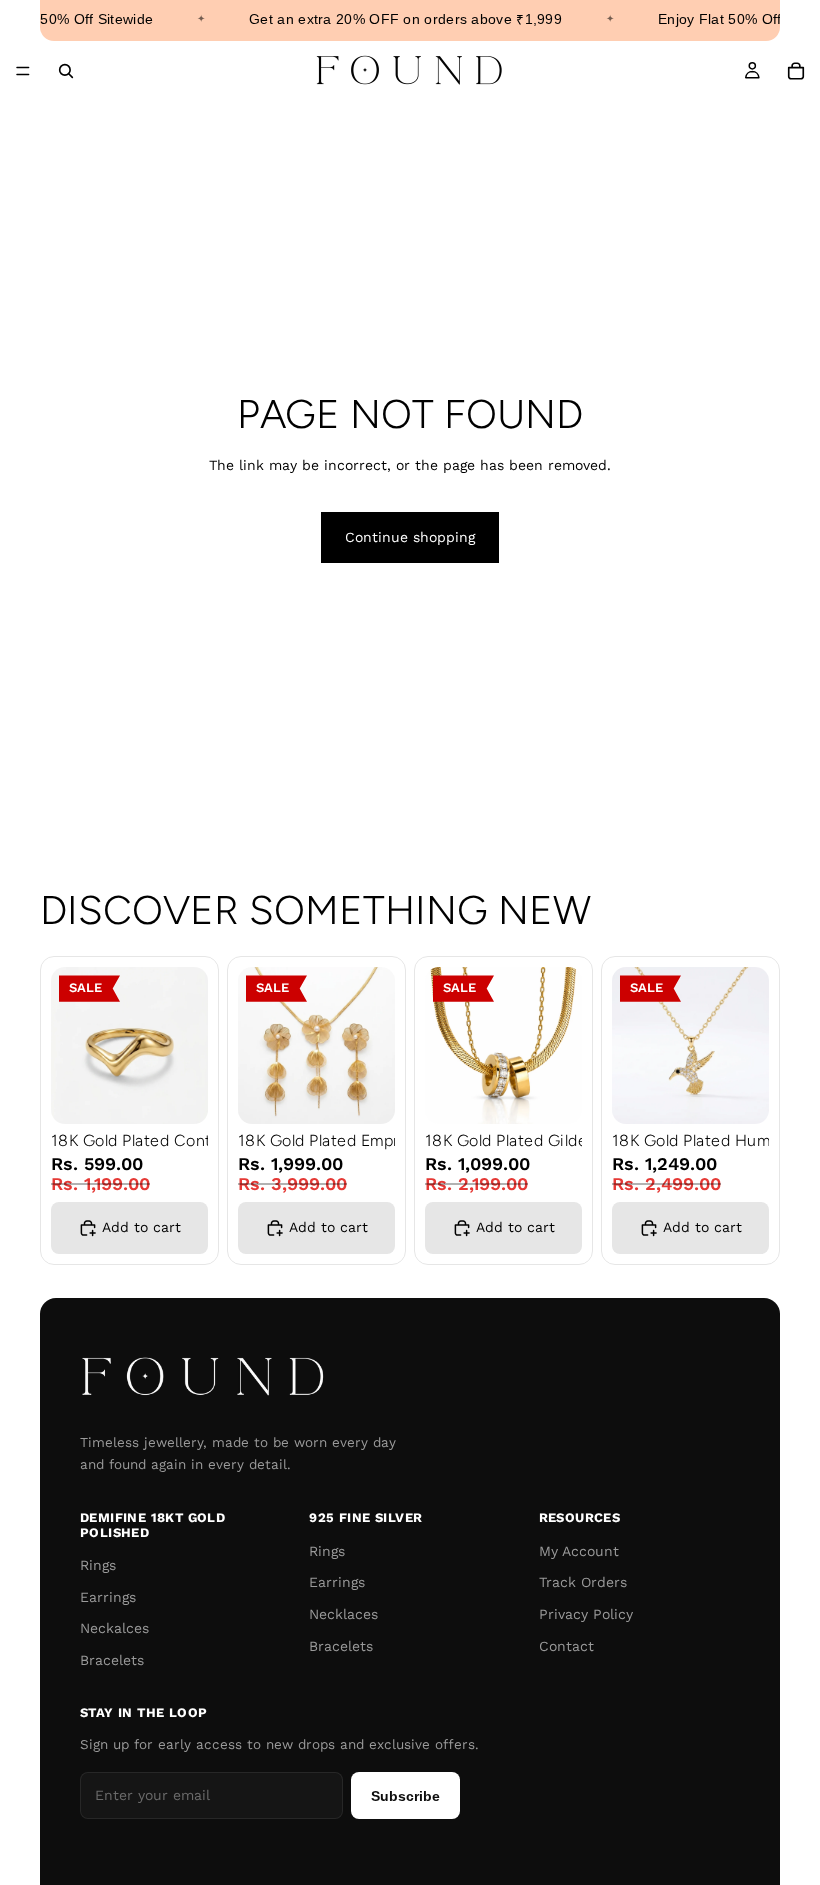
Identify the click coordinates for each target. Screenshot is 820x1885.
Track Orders (583, 1582)
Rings (98, 1565)
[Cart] (796, 71)
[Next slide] (186, 1046)
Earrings (108, 1597)
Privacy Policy (586, 1614)
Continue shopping (410, 537)
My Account (579, 1551)
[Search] (66, 71)
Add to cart (141, 1227)
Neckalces (114, 1628)
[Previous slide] (73, 1046)
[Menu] (23, 71)
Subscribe (405, 1796)
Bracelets (112, 1660)
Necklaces (343, 1614)
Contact (566, 1646)
